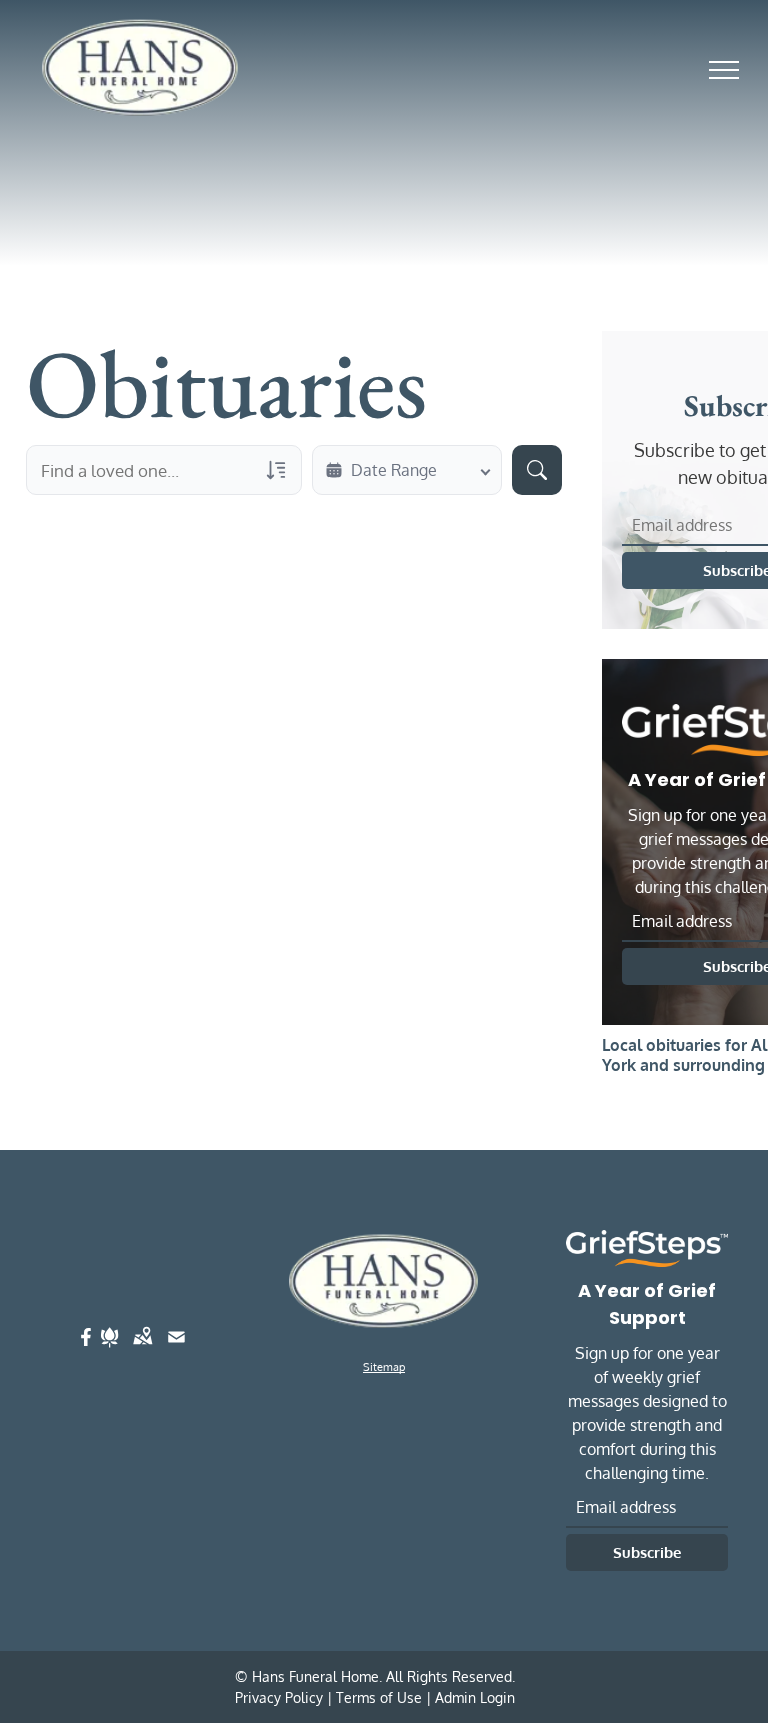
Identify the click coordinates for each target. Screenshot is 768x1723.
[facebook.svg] (86, 1350)
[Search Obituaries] (537, 470)
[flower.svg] (109, 1350)
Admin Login (475, 1697)
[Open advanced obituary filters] (276, 470)
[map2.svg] (142, 1350)
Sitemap (384, 1367)
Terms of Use (379, 1697)
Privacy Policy (279, 1697)
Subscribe (647, 1552)
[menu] (724, 70)
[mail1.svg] (176, 1350)
